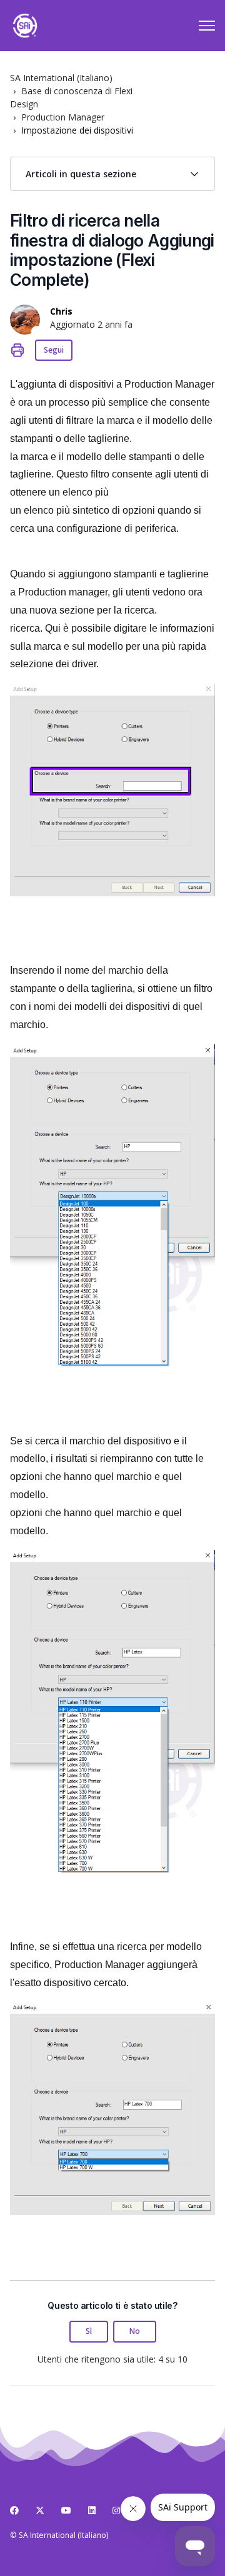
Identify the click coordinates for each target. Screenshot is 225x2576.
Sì (89, 2331)
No (135, 2331)
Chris (61, 311)
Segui (54, 350)
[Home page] (25, 26)
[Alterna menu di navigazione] (207, 26)
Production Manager (63, 117)
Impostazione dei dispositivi (77, 130)
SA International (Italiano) (61, 78)
